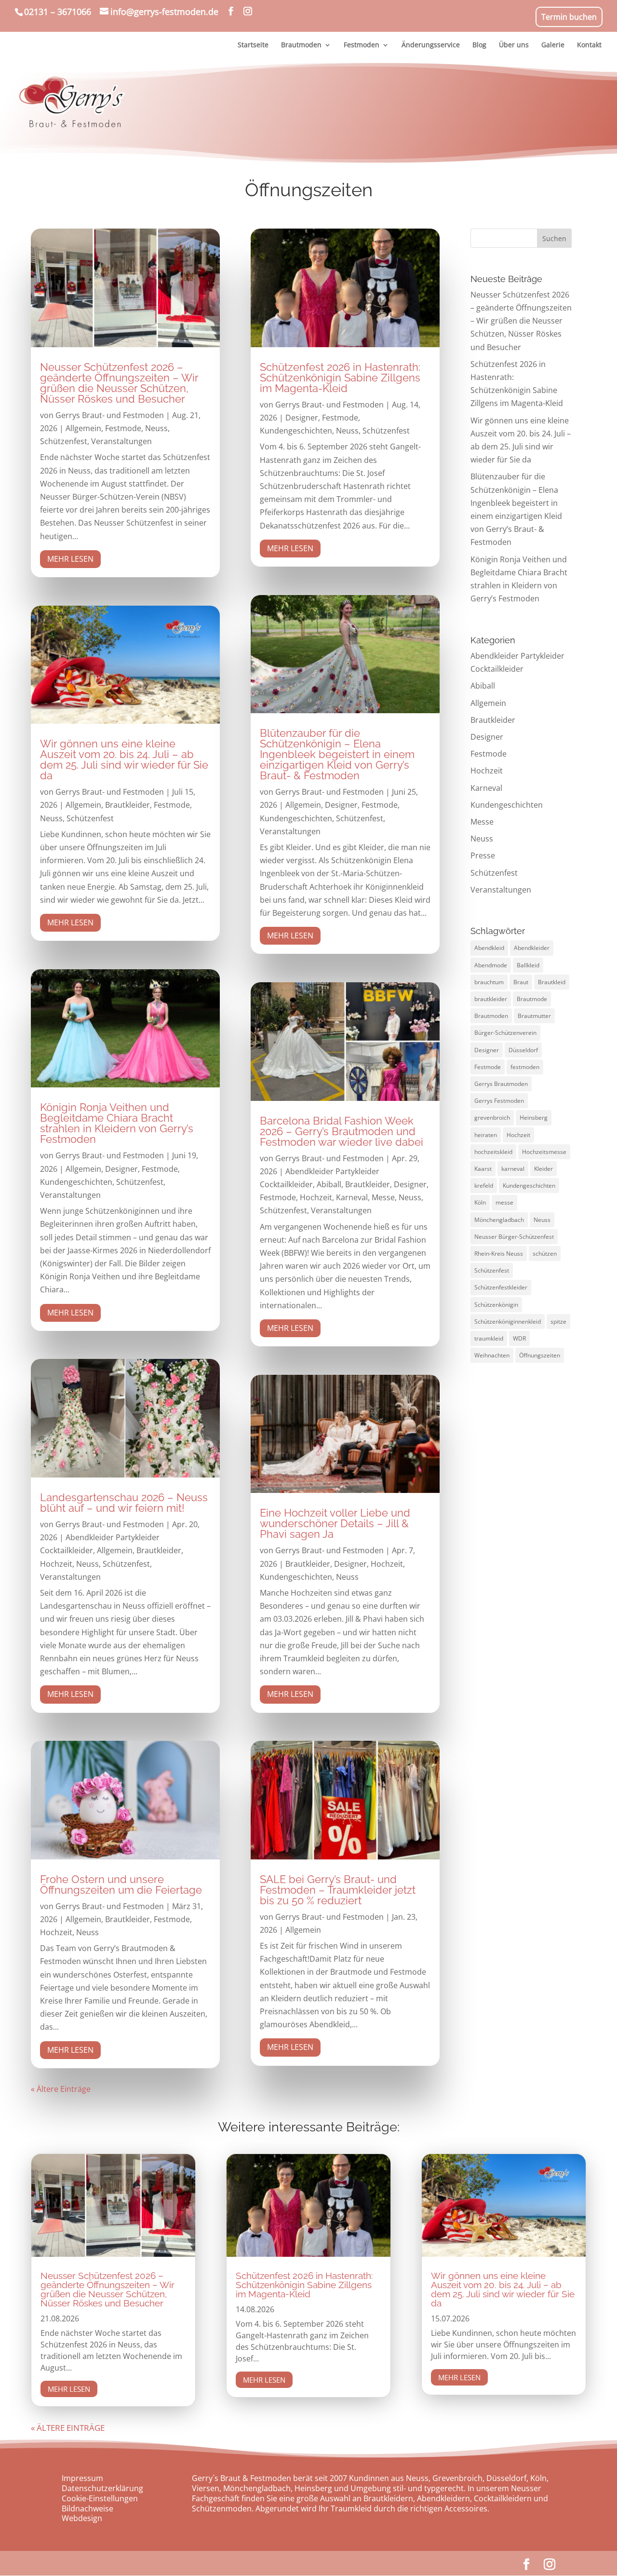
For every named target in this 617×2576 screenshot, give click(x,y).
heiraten (486, 1135)
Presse (483, 855)
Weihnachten (492, 1355)
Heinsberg (534, 1118)
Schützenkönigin (496, 1305)
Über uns (514, 45)
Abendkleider (532, 948)
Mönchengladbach (499, 1220)
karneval (513, 1169)
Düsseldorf (523, 1050)
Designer (121, 1169)
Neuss (156, 428)
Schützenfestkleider (501, 1287)
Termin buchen (569, 17)
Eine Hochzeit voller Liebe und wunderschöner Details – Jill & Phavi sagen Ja (335, 1523)
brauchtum (489, 982)
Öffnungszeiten (540, 1355)
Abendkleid (489, 948)
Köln (480, 1202)
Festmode (123, 428)
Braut (521, 982)
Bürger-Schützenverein (505, 1033)
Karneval (352, 1197)
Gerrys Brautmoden (501, 1084)
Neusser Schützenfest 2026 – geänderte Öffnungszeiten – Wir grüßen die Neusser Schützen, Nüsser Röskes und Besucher (119, 383)
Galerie (553, 45)
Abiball (329, 1184)
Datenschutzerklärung (102, 2488)
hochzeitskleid (493, 1152)
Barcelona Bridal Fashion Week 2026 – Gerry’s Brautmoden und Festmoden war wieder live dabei (342, 1131)
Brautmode (532, 999)
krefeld (484, 1186)
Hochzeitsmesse (544, 1152)
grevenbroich (492, 1118)
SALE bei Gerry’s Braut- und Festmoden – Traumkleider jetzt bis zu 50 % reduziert (338, 1890)
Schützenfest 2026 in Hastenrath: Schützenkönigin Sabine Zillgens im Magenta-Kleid (340, 378)
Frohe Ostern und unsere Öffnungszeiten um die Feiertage (121, 1885)
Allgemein (83, 428)
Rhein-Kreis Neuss (499, 1254)
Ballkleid (528, 965)
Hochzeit (56, 1564)
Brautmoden (491, 1016)
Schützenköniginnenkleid (508, 1322)
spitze (558, 1322)
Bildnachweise (87, 2508)
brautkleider (491, 999)
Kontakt (589, 45)
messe (504, 1202)
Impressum (82, 2478)
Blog (479, 45)
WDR (519, 1338)
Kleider (543, 1169)
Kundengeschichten (76, 1182)
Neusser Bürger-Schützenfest (514, 1237)
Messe (383, 1197)
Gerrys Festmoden (499, 1101)
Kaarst (483, 1169)
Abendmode (491, 965)
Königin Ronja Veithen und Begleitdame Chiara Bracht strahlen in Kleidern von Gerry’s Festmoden (117, 1123)
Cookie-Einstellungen (100, 2498)
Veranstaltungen (121, 441)
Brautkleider (127, 805)
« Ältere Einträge (61, 2089)
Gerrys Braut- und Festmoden (110, 415)
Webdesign (82, 2518)
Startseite (253, 45)
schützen (545, 1254)
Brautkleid (552, 982)
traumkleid (489, 1338)
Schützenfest (64, 441)
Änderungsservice (431, 45)
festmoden (525, 1067)
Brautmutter (534, 1016)
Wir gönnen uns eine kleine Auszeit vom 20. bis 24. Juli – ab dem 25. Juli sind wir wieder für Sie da (124, 759)
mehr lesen (70, 559)
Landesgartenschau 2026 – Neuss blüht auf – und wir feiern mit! (124, 1503)
